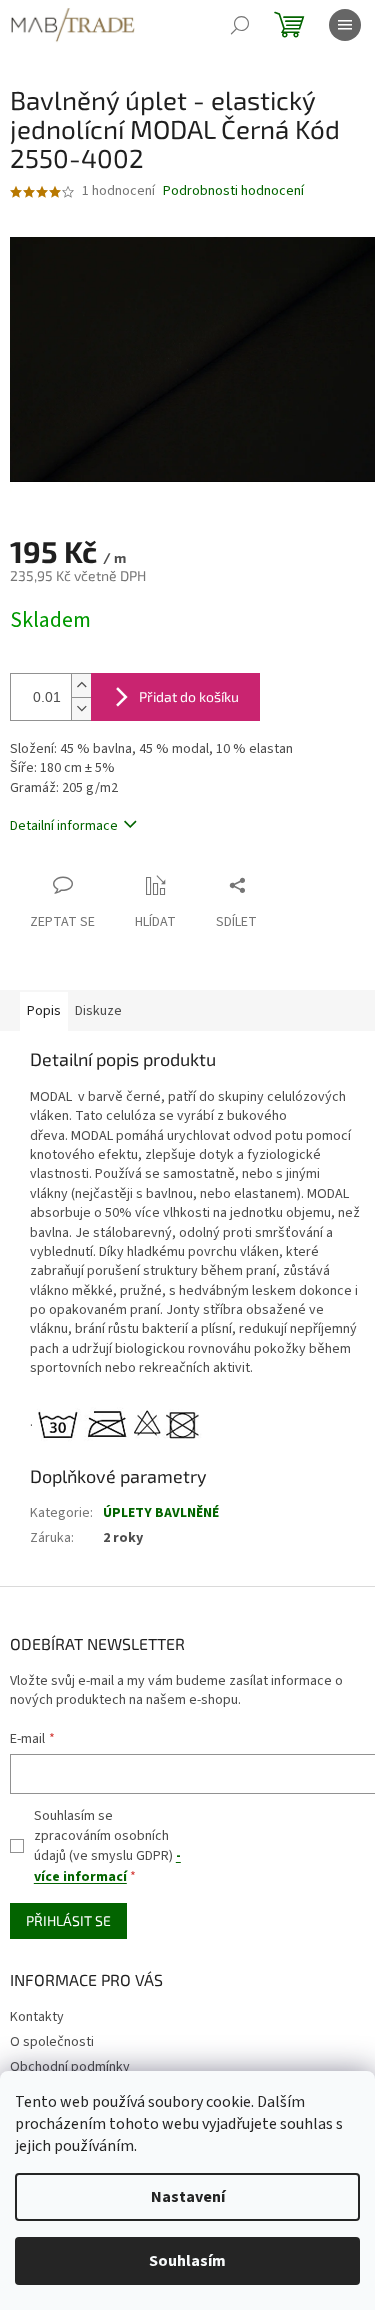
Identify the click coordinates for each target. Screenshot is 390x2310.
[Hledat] (240, 25)
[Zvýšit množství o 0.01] (81, 685)
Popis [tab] (44, 1011)
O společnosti (52, 2042)
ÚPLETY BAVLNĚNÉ (161, 1513)
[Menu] (345, 25)
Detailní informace (64, 826)
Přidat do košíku (189, 696)
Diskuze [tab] (98, 1011)
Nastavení (188, 2197)
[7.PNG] (119, 1422)
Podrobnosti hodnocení (233, 191)
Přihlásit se (68, 1920)
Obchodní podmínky (70, 2067)
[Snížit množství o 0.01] (81, 708)
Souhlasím (187, 2261)
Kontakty (37, 2017)
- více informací (107, 1866)
